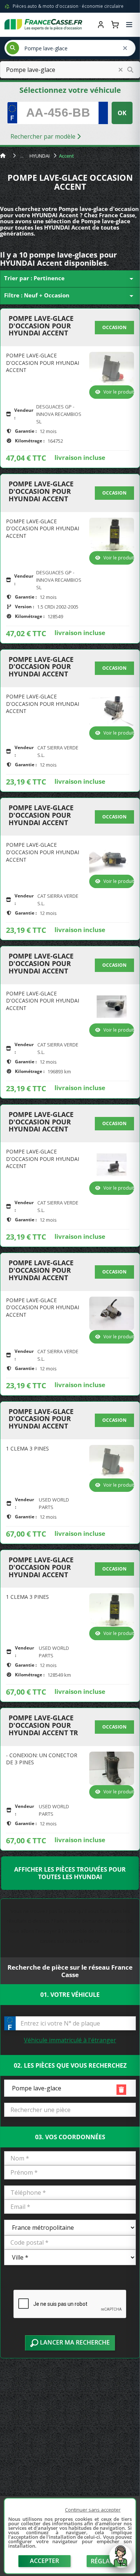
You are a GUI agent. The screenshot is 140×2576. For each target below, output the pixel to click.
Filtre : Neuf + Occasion (70, 296)
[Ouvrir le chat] (121, 2560)
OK (122, 113)
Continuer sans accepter (93, 2510)
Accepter (44, 2561)
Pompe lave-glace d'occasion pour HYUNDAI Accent (41, 326)
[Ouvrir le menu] (129, 25)
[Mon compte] (101, 25)
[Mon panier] (115, 25)
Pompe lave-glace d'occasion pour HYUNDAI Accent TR (43, 1725)
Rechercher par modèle (44, 136)
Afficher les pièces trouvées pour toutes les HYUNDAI (70, 1873)
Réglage (104, 2561)
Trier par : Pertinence (70, 279)
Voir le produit (119, 392)
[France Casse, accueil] (43, 25)
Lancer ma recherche (74, 2342)
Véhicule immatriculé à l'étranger (70, 2040)
